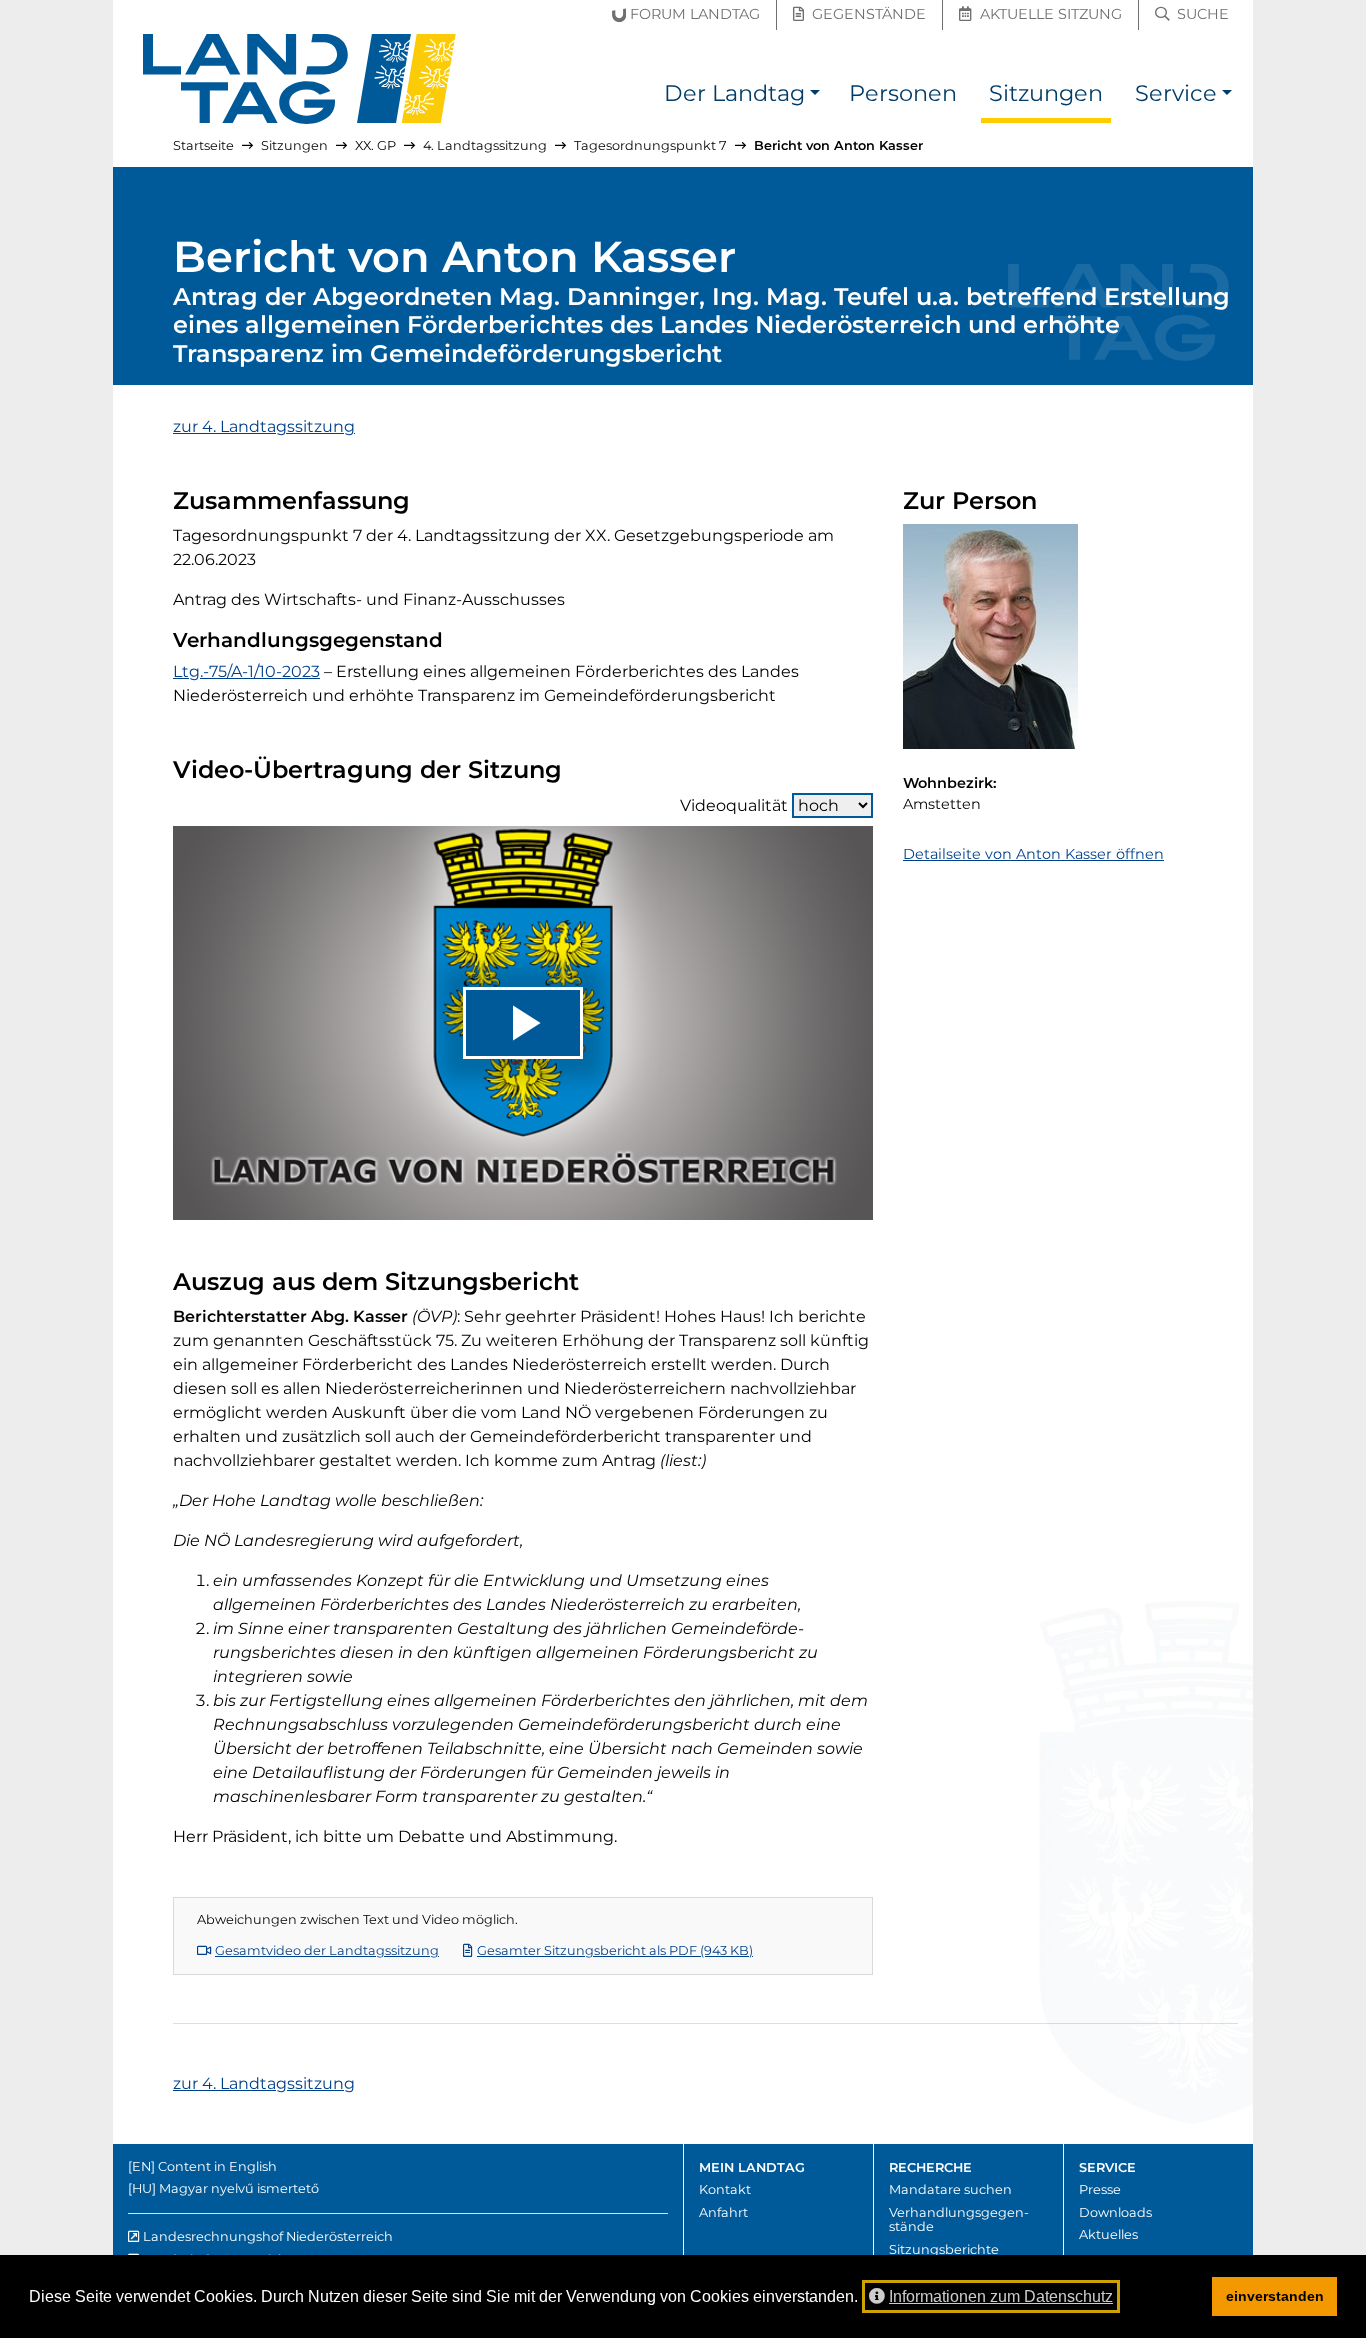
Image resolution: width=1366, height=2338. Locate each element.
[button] (815, 96)
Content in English (217, 2166)
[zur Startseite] (300, 79)
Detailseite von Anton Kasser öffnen (1033, 854)
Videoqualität (734, 805)
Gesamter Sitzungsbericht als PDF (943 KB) (615, 1950)
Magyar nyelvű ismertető (239, 2188)
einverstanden (1275, 2296)
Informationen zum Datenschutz (1001, 2296)
